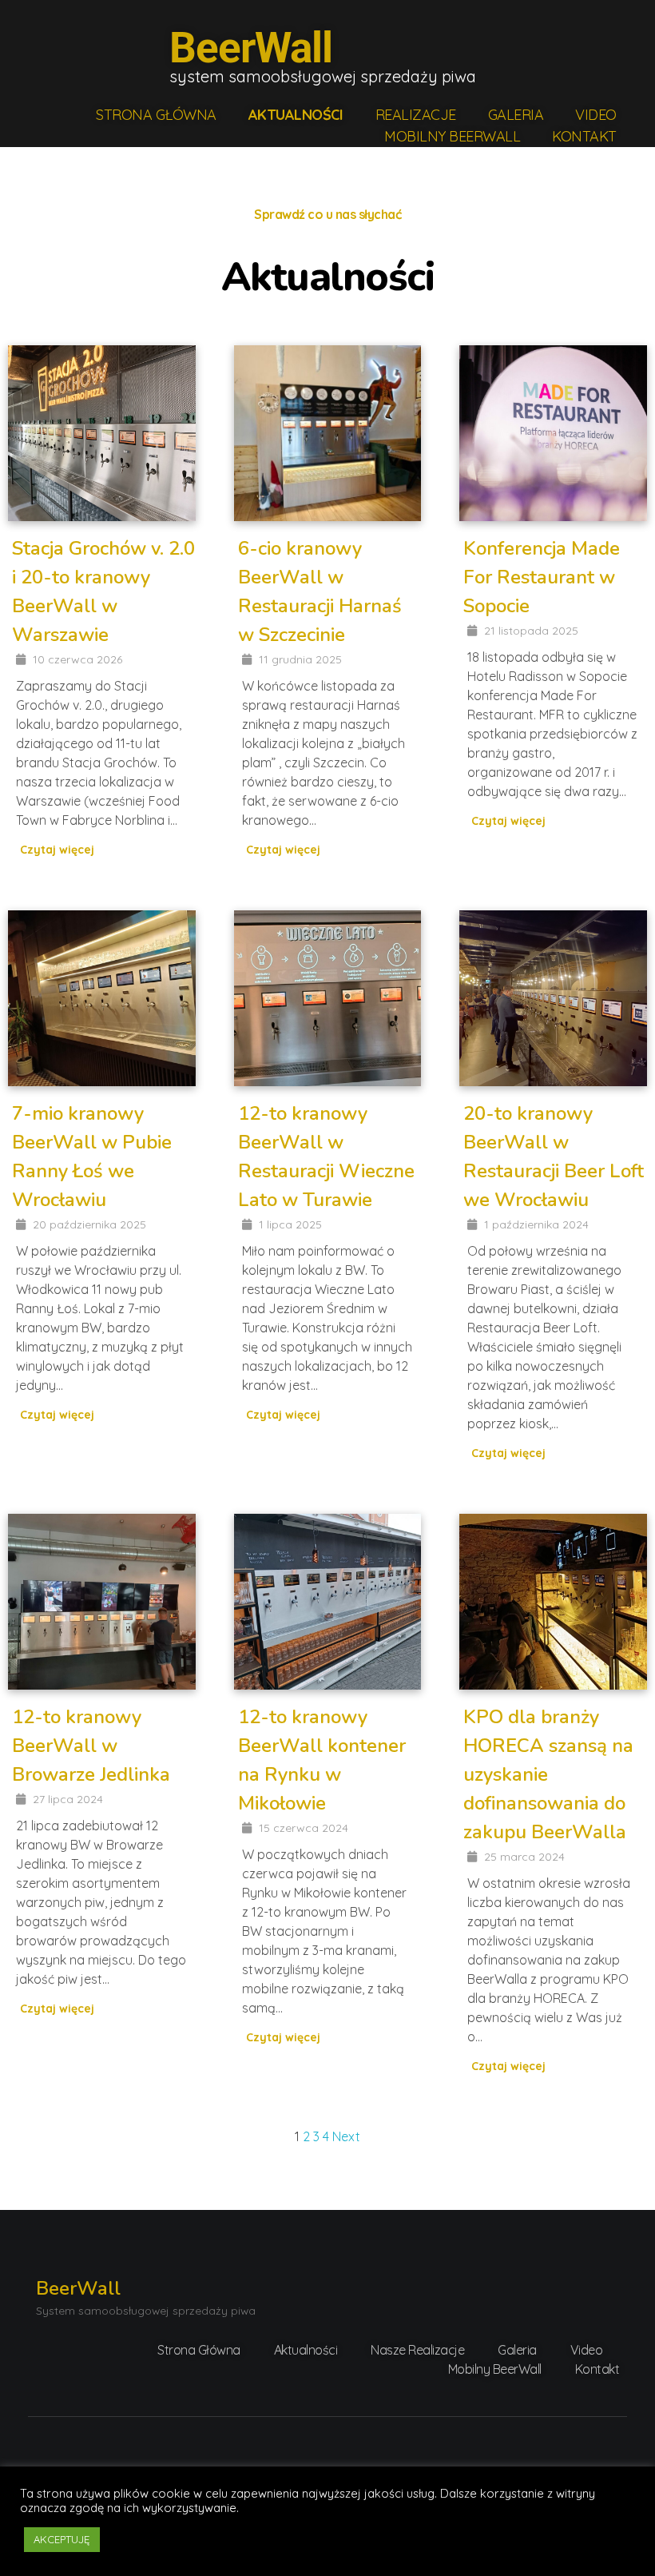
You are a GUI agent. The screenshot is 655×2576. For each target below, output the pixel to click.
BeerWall (251, 48)
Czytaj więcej (57, 850)
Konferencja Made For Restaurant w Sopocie (542, 577)
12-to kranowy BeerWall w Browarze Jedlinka (91, 1746)
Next (346, 2136)
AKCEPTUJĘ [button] (62, 2539)
